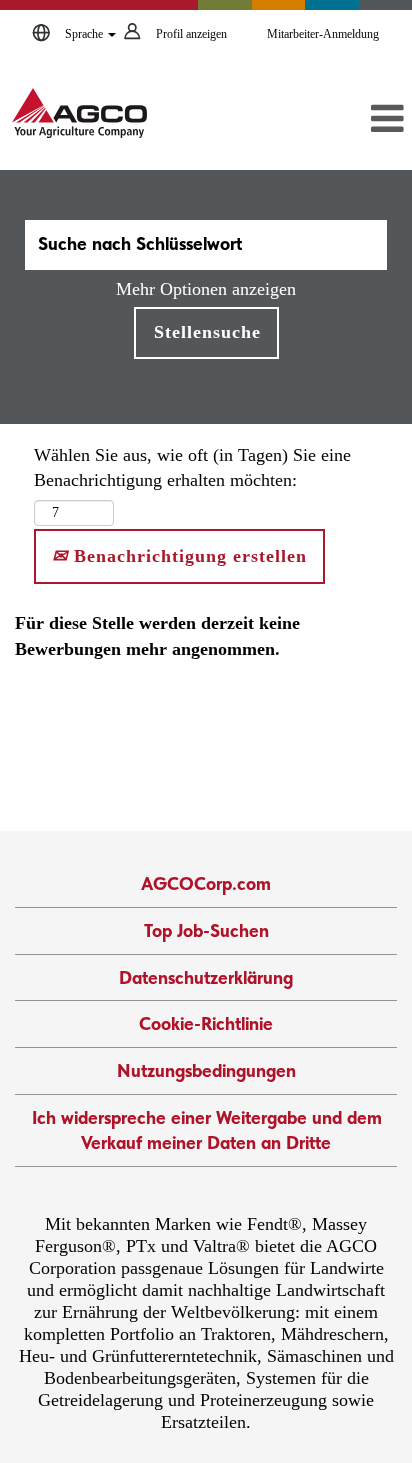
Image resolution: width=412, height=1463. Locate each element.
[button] (347, 120)
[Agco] (79, 113)
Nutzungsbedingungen (206, 1070)
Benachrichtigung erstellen (187, 556)
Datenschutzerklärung (206, 977)
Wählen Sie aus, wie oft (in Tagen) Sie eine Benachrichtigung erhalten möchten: (192, 468)
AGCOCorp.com (206, 883)
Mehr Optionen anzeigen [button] (206, 289)
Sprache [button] (85, 34)
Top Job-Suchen (206, 930)
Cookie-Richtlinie (206, 1023)
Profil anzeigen (191, 34)
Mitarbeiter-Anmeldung (323, 34)
